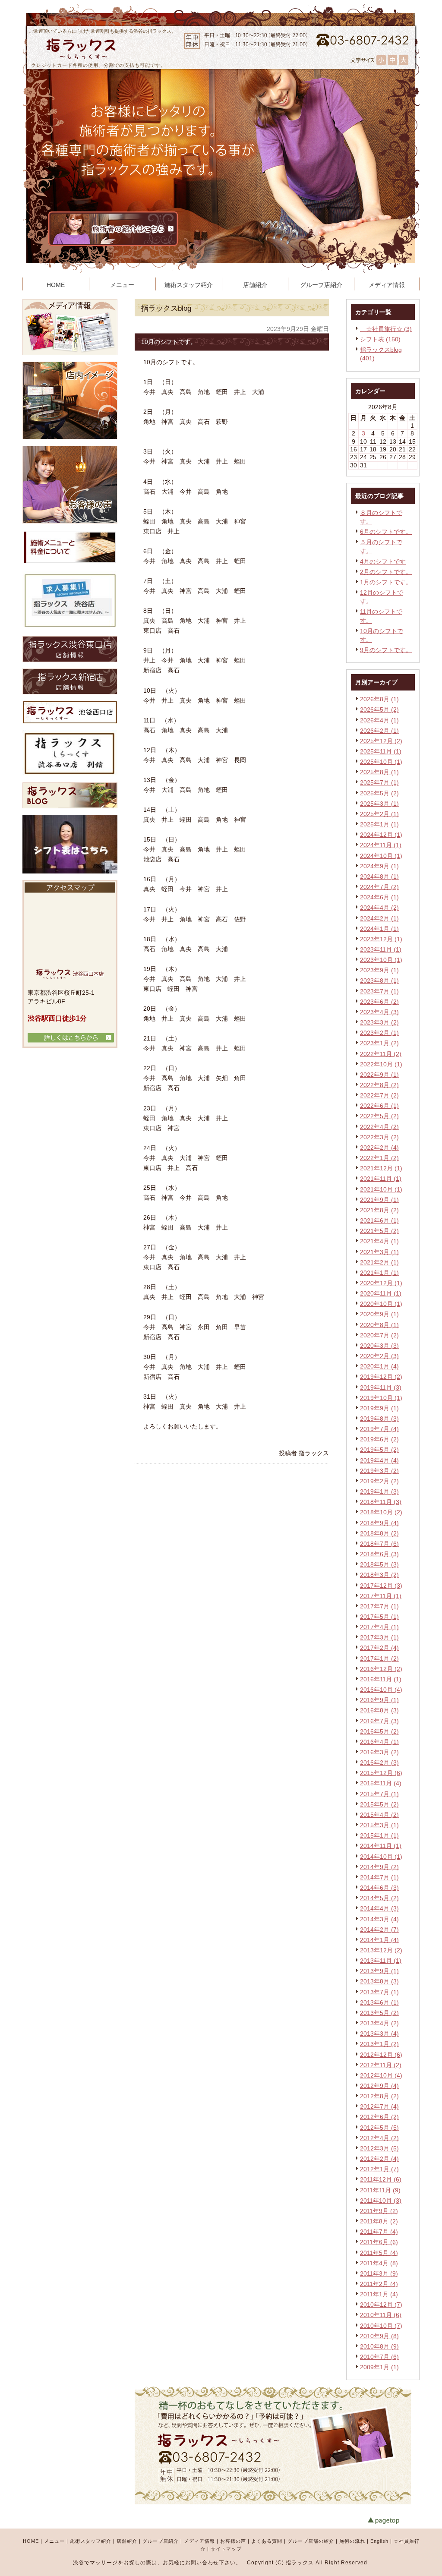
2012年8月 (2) (379, 2096)
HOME (31, 2541)
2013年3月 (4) (379, 2034)
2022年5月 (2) (379, 1116)
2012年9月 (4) (379, 2086)
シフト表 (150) (380, 339)
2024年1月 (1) (379, 929)
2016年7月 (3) (379, 1721)
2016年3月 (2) (379, 1752)
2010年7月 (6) (379, 2357)
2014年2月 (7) (379, 1930)
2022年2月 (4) (379, 1148)
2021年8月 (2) (379, 1210)
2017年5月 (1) (379, 1617)
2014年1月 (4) (379, 1940)
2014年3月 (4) (379, 1919)
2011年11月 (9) (380, 2190)
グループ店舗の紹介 (311, 2541)
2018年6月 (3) (379, 1554)
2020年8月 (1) (379, 1325)
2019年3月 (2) (379, 1471)
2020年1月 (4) (379, 1366)
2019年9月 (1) (379, 1408)
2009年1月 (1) (379, 2367)
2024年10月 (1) (381, 856)
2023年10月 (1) (381, 960)
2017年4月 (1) (379, 1627)
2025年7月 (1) (379, 782)
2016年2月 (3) (379, 1763)
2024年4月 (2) (379, 908)
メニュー (54, 2541)
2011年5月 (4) (379, 2253)
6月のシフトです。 (386, 532)
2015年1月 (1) (379, 1835)
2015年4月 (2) (379, 1815)
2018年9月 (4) (379, 1523)
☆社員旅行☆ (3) (386, 329)
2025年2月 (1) (379, 814)
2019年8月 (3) (379, 1419)
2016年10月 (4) (381, 1690)
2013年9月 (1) (379, 1971)
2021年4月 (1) (379, 1241)
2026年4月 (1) (379, 720)
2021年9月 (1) (379, 1200)
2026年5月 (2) (379, 709)
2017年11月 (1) (381, 1596)
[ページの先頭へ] (394, 2521)
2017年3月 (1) (379, 1637)
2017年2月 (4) (379, 1648)
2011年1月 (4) (379, 2294)
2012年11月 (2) (381, 2065)
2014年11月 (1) (381, 1846)
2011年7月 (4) (379, 2232)
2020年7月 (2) (379, 1335)
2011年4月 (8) (379, 2263)
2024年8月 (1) (379, 877)
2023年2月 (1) (379, 1033)
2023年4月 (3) (379, 1012)
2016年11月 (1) (381, 1679)
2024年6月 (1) (379, 897)
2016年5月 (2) (379, 1731)
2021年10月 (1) (381, 1189)
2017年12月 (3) (381, 1586)
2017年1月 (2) (379, 1658)
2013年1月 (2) (379, 2044)
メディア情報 (199, 2541)
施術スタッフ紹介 (91, 2541)
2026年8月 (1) (379, 699)
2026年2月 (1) (379, 731)
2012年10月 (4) (381, 2075)
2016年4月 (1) (379, 1742)
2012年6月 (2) (379, 2117)
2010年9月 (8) (379, 2336)
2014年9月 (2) (379, 1867)
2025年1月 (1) (379, 824)
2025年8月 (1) (379, 772)
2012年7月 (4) (379, 2106)
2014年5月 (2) (379, 1898)
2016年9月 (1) (379, 1700)
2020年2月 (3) (379, 1356)
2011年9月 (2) (379, 2211)
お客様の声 (233, 2541)
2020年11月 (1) (381, 1293)
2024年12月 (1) (381, 835)
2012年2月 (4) (379, 2159)
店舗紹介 (127, 2541)
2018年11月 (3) (381, 1502)
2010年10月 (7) (381, 2326)
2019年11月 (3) (381, 1387)
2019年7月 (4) (379, 1429)
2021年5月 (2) (379, 1231)
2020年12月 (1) (381, 1283)
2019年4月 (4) (379, 1460)
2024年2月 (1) (379, 918)
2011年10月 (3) (381, 2201)
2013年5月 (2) (379, 2013)
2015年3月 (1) (379, 1825)
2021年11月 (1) (381, 1179)
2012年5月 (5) (379, 2128)
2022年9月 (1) (379, 1075)
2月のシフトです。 (386, 572)
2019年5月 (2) (379, 1450)
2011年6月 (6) (379, 2242)
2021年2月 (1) (379, 1262)
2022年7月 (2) (379, 1095)
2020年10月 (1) (381, 1304)
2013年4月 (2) (379, 2023)
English (379, 2541)
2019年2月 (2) (379, 1481)
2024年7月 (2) (379, 887)
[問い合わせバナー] (273, 2502)
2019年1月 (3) (379, 1491)
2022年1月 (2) (379, 1158)
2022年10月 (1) (381, 1064)
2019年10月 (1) (381, 1398)
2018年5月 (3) (379, 1564)
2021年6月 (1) (379, 1220)
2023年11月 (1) (381, 949)
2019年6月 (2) (379, 1439)
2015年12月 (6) (381, 1773)
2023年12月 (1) (381, 939)
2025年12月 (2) (381, 741)
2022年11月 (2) (381, 1054)
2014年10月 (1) (381, 1857)
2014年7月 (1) (379, 1877)
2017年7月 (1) (379, 1606)
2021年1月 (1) (379, 1273)
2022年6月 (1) (379, 1106)
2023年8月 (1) (379, 981)
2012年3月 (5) (379, 2148)
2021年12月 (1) (381, 1168)
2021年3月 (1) (379, 1252)
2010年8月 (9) (379, 2346)
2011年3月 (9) (379, 2273)
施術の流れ (352, 2541)
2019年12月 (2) (381, 1377)
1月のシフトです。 (386, 582)
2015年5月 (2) (379, 1804)
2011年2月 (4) (379, 2284)
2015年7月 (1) (379, 1794)
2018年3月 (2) (379, 1575)
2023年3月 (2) (379, 1022)
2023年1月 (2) (379, 1043)
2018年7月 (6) (379, 1544)
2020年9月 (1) (379, 1314)
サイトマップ (226, 2549)
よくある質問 (267, 2541)
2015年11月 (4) (381, 1783)
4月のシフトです (383, 561)
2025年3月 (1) (379, 804)
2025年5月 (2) (379, 793)
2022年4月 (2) (379, 1127)
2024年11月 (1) (381, 845)
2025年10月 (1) (381, 762)
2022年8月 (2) (379, 1085)
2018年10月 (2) (381, 1512)
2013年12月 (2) (381, 1950)
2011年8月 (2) (379, 2221)
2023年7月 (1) (379, 991)
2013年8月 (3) (379, 1981)
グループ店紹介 (161, 2541)
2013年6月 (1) (379, 2002)
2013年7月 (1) (379, 1992)
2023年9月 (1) (379, 970)
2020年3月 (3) (379, 1346)
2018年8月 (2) (379, 1533)
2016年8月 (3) (379, 1710)
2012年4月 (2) (379, 2138)
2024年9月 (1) (379, 866)
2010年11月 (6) (381, 2315)
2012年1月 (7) (379, 2169)
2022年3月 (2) (379, 1137)
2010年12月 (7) (381, 2305)
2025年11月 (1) (381, 751)
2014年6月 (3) (379, 1888)
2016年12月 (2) (381, 1669)
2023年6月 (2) (379, 1002)
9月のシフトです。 (386, 650)
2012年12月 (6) (381, 2055)
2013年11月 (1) (381, 1961)
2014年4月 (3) (379, 1908)
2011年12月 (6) (381, 2179)
